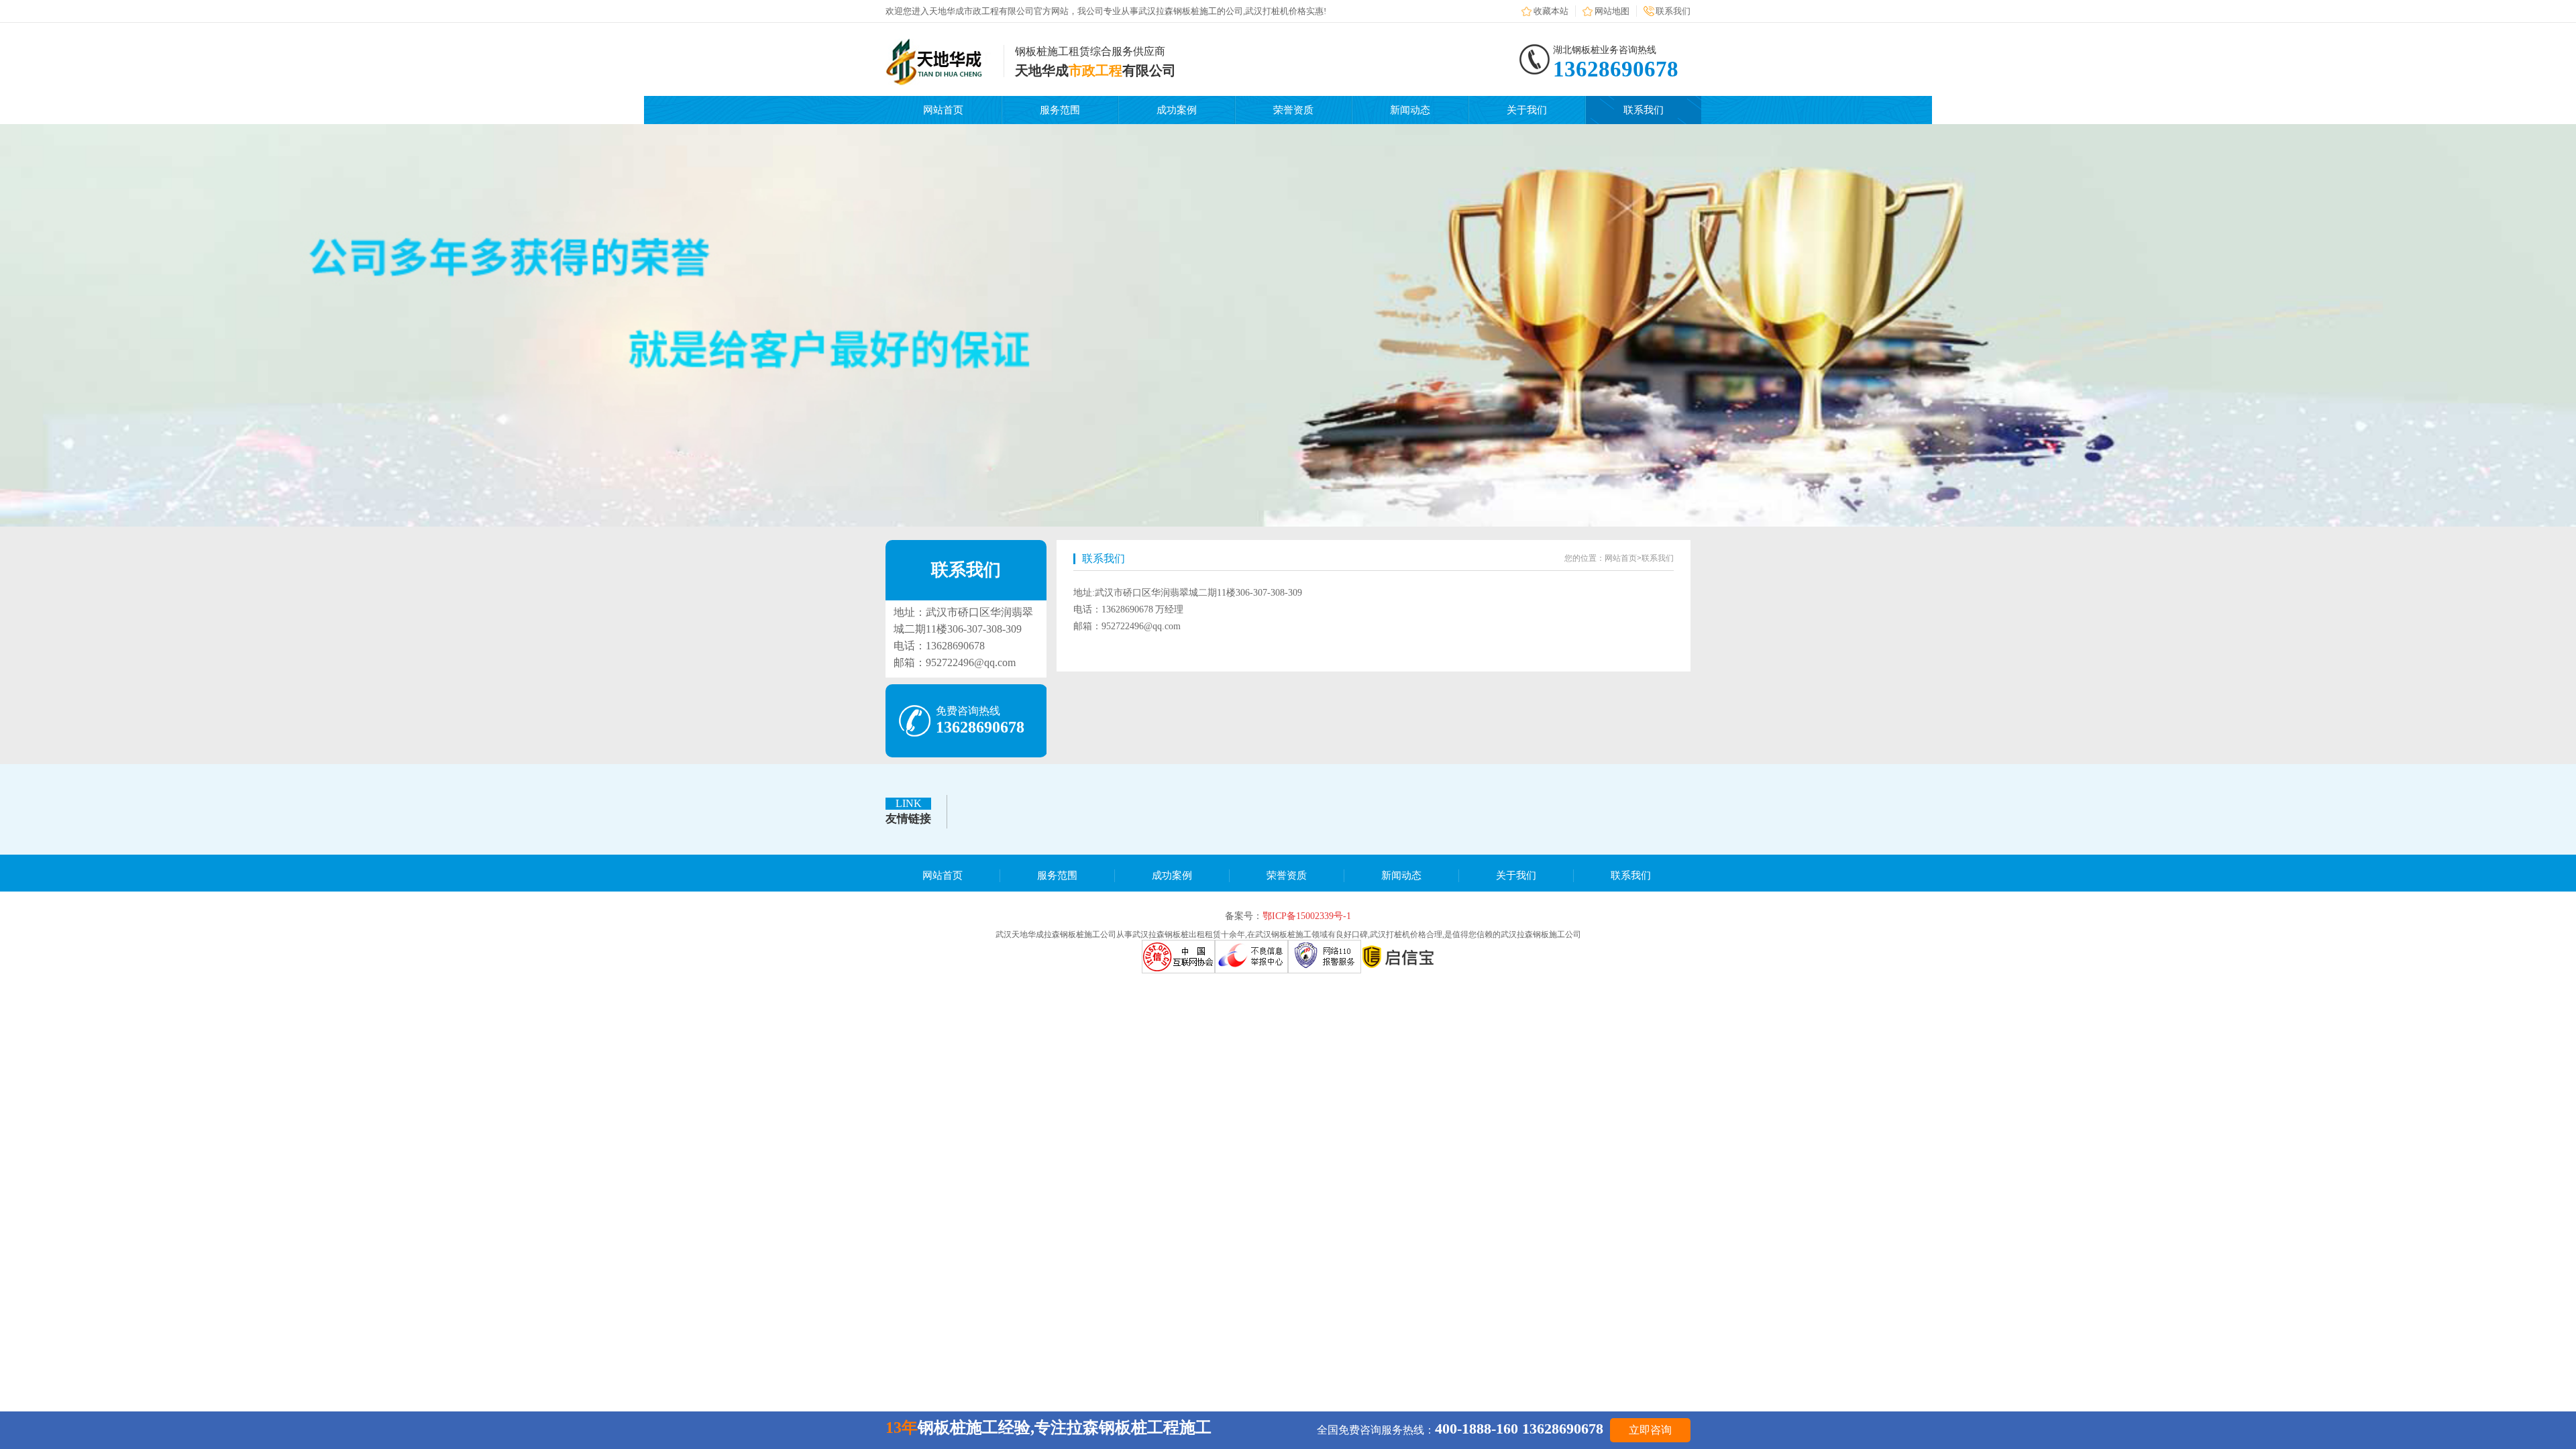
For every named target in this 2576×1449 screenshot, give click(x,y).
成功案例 (1177, 110)
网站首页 (943, 110)
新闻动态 (1410, 110)
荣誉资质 (1293, 110)
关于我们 (1527, 110)
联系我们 (1673, 11)
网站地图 (1612, 11)
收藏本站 (1551, 11)
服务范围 (1060, 110)
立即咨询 (1650, 1430)
